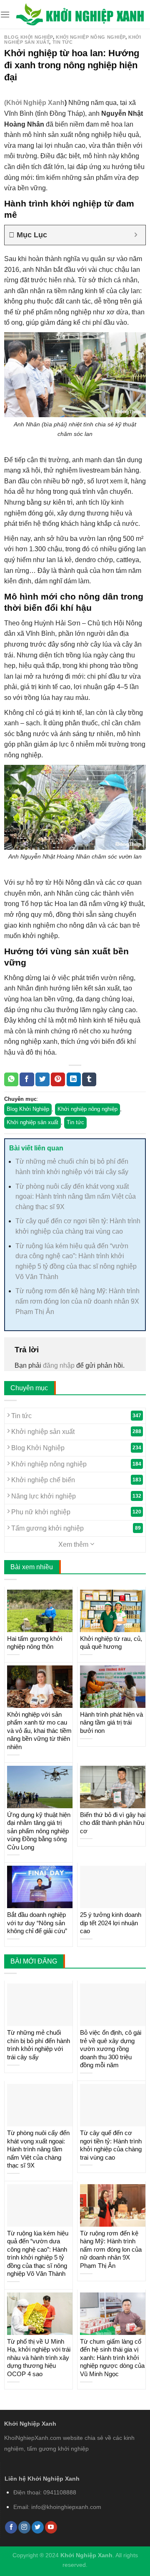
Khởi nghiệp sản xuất (32, 1122)
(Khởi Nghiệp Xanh (34, 103)
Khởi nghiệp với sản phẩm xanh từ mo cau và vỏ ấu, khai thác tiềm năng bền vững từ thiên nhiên (39, 1731)
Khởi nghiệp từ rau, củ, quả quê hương (111, 1643)
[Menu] (5, 14)
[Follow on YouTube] (51, 2527)
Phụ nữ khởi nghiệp (75, 1512)
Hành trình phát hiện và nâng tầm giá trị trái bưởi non (111, 1722)
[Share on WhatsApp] (11, 1080)
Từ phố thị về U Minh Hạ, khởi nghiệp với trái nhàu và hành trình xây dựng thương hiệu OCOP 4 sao (39, 2358)
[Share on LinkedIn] (74, 1080)
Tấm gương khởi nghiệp (75, 1528)
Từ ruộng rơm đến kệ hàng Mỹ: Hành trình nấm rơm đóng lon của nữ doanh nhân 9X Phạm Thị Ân (77, 1301)
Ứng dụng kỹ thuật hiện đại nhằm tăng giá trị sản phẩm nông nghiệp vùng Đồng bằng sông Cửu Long (39, 1831)
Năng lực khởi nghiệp (75, 1496)
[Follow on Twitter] (38, 2527)
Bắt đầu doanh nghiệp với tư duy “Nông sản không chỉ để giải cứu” (37, 1923)
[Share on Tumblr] (89, 1080)
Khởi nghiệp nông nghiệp (91, 37)
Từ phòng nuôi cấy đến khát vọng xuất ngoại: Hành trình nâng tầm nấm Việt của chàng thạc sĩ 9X (76, 1197)
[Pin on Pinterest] (58, 1080)
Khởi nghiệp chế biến (75, 1480)
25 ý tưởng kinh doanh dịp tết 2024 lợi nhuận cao (111, 1923)
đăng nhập (59, 1365)
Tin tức (63, 42)
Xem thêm (74, 1544)
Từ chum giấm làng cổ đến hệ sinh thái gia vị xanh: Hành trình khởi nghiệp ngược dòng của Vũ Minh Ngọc (112, 2358)
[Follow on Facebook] (11, 2527)
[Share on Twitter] (42, 1080)
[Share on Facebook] (27, 1080)
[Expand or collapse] (136, 235)
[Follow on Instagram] (24, 2527)
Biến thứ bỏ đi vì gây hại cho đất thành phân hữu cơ (113, 1823)
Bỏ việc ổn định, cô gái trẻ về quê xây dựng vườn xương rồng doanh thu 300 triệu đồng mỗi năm (111, 2049)
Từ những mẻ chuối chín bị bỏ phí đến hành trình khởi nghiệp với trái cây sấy (39, 2045)
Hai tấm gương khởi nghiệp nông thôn (35, 1643)
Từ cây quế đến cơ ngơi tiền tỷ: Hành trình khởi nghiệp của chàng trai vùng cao (111, 2145)
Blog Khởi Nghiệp (29, 37)
